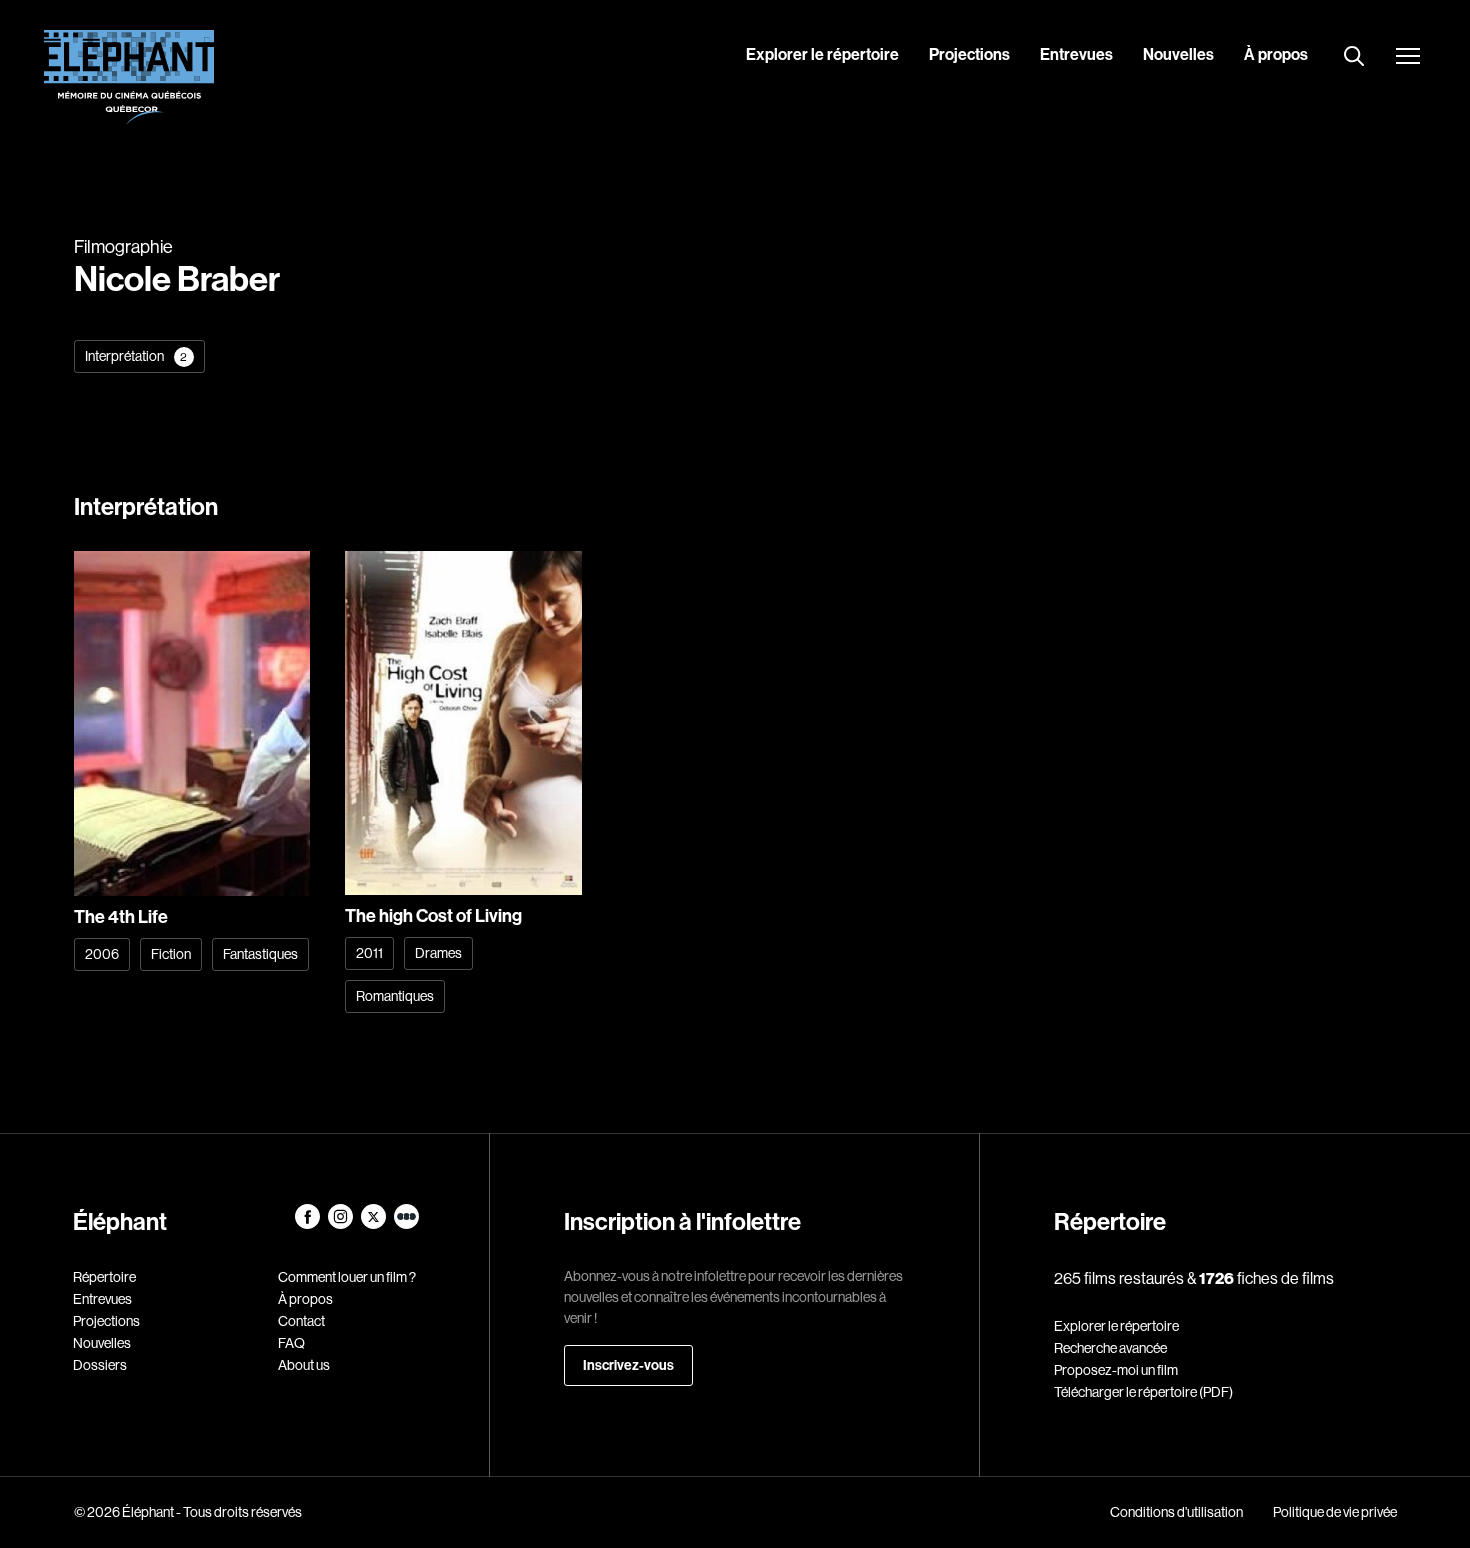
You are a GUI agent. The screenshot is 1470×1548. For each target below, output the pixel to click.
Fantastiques (260, 954)
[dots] (406, 1224)
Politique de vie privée (1335, 1512)
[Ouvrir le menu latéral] (1408, 58)
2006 (102, 954)
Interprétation (136, 356)
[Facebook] (308, 1224)
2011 (369, 953)
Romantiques (395, 996)
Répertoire (104, 1277)
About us (304, 1365)
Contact (301, 1321)
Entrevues (1076, 54)
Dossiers (100, 1365)
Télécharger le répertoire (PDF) (1143, 1392)
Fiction (171, 954)
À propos (1276, 54)
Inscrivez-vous (628, 1365)
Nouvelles (1178, 54)
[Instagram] (341, 1224)
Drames (438, 953)
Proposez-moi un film (1116, 1370)
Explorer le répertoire (822, 54)
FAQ (291, 1343)
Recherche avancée (1110, 1348)
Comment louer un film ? (347, 1277)
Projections (969, 54)
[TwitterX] (374, 1224)
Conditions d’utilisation (1176, 1512)
